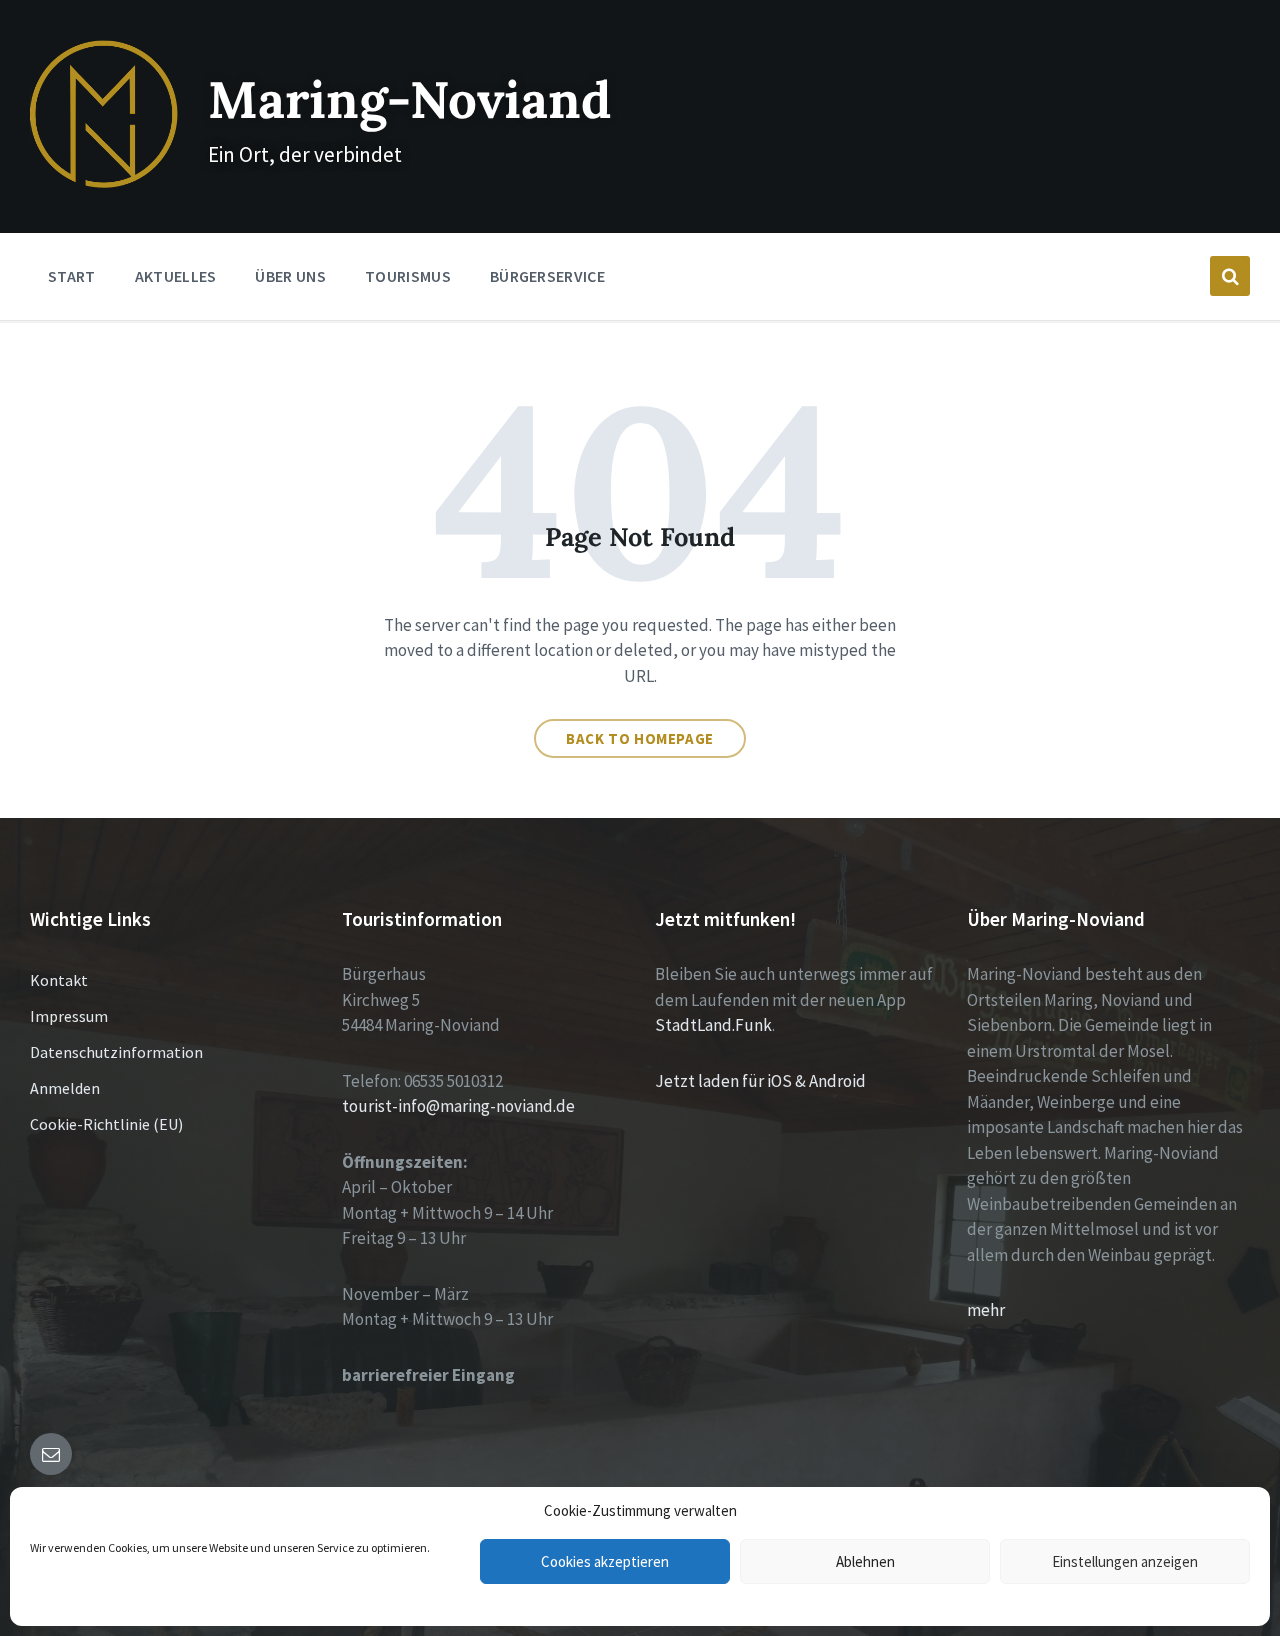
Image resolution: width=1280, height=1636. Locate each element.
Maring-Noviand (409, 99)
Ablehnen (865, 1561)
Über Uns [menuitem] (290, 276)
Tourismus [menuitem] (408, 276)
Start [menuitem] (72, 276)
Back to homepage (640, 738)
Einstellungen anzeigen (1125, 1561)
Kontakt (59, 980)
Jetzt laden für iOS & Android (760, 1081)
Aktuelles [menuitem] (176, 276)
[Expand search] (1230, 276)
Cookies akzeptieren (605, 1561)
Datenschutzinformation (116, 1052)
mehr (986, 1310)
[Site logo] (104, 182)
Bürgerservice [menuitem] (547, 276)
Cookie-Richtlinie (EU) (106, 1124)
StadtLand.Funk (713, 1025)
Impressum (69, 1016)
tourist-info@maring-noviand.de (458, 1106)
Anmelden (65, 1088)
